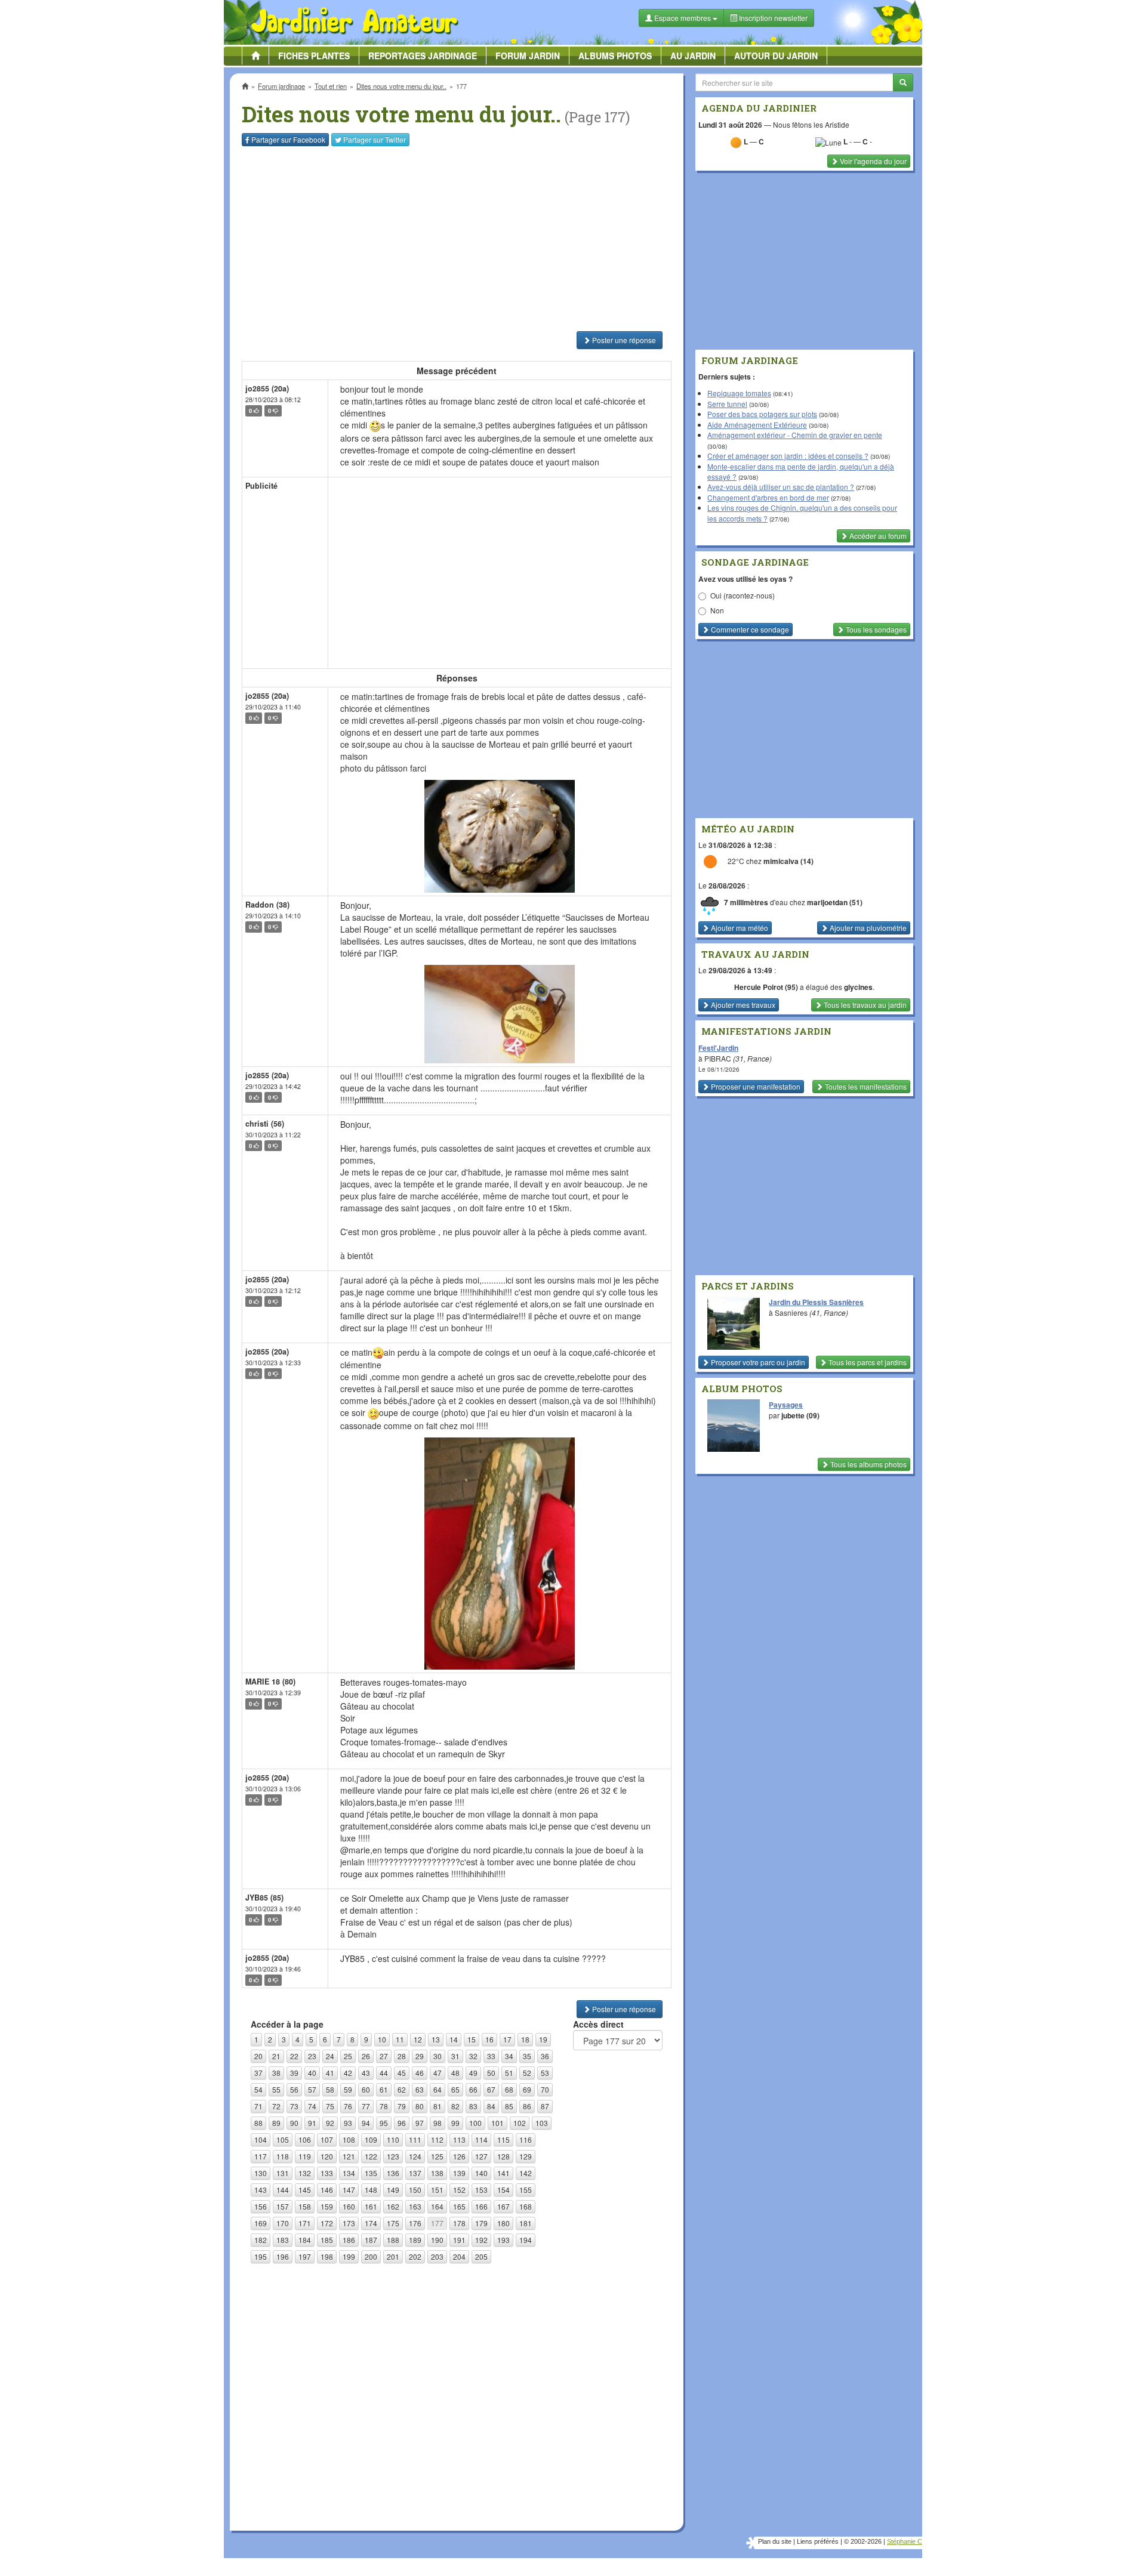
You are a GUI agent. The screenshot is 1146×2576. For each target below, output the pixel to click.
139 (459, 2173)
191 (459, 2240)
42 (348, 2073)
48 (455, 2073)
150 (415, 2190)
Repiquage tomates (739, 393)
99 (455, 2123)
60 (366, 2089)
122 (371, 2156)
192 (481, 2240)
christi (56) (265, 1124)
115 (503, 2140)
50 (491, 2073)
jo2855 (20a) (267, 388)
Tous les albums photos (868, 1464)
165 (459, 2206)
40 (312, 2073)
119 (305, 2156)
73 (294, 2106)
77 (366, 2106)
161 (371, 2206)
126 (459, 2156)
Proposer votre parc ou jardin (757, 1362)
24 (330, 2056)
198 (327, 2256)
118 (283, 2156)
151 (437, 2190)
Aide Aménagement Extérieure (757, 425)
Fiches (314, 55)
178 (459, 2223)
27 (384, 2056)
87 (545, 2106)
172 (327, 2223)
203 (437, 2256)
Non (717, 610)
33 (491, 2056)
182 (261, 2240)
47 (438, 2073)
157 (283, 2206)
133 (327, 2173)
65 (455, 2089)
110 (393, 2140)
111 (415, 2140)
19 (543, 2039)
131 (283, 2173)
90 (294, 2123)
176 (415, 2223)
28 (402, 2056)
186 (349, 2240)
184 (305, 2240)
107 (327, 2140)
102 (520, 2123)
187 (371, 2240)
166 (481, 2206)
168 (526, 2206)
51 (509, 2073)
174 (371, 2223)
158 (305, 2206)
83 (473, 2106)
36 (545, 2056)
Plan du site (775, 2541)
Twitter (375, 139)
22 (294, 2056)
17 (507, 2039)
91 (312, 2123)
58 (330, 2089)
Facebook (288, 139)
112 (437, 2140)
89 (276, 2123)
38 (276, 2073)
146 (327, 2190)
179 (481, 2223)
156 (261, 2206)
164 (437, 2206)
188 (393, 2240)
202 (415, 2256)
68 (509, 2089)
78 (384, 2106)
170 (283, 2223)
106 (305, 2140)
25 (348, 2056)
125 (437, 2156)
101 (497, 2123)
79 (402, 2106)
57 (312, 2089)
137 (415, 2173)
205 (481, 2256)
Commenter (749, 629)
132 (305, 2173)
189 (415, 2240)
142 (526, 2173)
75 (330, 2106)
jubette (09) (800, 1415)
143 (261, 2190)
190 (437, 2240)
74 (312, 2106)
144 (283, 2190)
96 (402, 2123)
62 (402, 2089)
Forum (528, 55)
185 (327, 2240)
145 (305, 2190)
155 (526, 2190)
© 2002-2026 (863, 2541)
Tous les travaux (864, 1005)
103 (542, 2123)
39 (294, 2073)
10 (382, 2039)
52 (527, 2073)
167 (503, 2206)
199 (349, 2256)
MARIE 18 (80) (270, 1682)
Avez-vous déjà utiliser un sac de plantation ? (781, 487)
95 (384, 2123)
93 (348, 2123)
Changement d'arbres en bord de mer (768, 497)
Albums (615, 55)
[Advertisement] (459, 239)
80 (420, 2106)
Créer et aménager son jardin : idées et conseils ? (788, 456)
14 (454, 2039)
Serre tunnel (727, 404)
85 (509, 2106)
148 (371, 2190)
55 (276, 2089)
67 (491, 2089)
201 (393, 2256)
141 (503, 2173)
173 (349, 2223)
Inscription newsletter (772, 18)
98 (438, 2123)
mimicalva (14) (788, 862)
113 (459, 2140)
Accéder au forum (877, 536)
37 (258, 2073)
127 (481, 2156)
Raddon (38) (267, 905)
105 (283, 2140)
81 (438, 2106)
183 (283, 2240)
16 (489, 2039)
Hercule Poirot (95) (766, 987)
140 (481, 2173)
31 (455, 2056)
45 (402, 2073)
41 (330, 2073)
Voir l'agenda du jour (872, 161)
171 (305, 2223)
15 (472, 2039)
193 (503, 2240)
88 (258, 2123)
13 (436, 2039)
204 (459, 2256)
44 (384, 2073)
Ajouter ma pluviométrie (867, 928)
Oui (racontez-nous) (743, 595)
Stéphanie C (905, 2541)
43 (366, 2073)
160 (349, 2206)
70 (545, 2089)
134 (349, 2173)
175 (393, 2223)
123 (393, 2156)
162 (393, 2206)
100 (475, 2123)
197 (305, 2256)
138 (437, 2173)
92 (330, 2123)
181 (526, 2223)
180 (503, 2223)
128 (503, 2156)
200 (371, 2256)
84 (491, 2106)
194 (526, 2240)
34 (509, 2056)
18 (525, 2039)
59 (348, 2089)
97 (420, 2123)
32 (473, 2056)
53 (545, 2073)
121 (349, 2156)
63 (420, 2089)
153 (481, 2190)
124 (415, 2156)
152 (459, 2190)
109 (371, 2140)
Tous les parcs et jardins (867, 1362)
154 (503, 2190)
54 (258, 2089)
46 (420, 2073)
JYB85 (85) (264, 1898)
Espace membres (683, 18)
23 (312, 2056)
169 (261, 2223)
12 (418, 2039)
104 (261, 2140)
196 (283, 2256)
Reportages (423, 55)
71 (258, 2106)
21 (276, 2056)
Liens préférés (818, 2541)
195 (261, 2256)
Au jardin (693, 55)
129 (526, 2156)
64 (438, 2089)
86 (527, 2106)
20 (258, 2056)
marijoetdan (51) (835, 902)
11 (400, 2039)
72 (276, 2106)
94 (366, 2123)
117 (261, 2156)
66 (473, 2089)
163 (415, 2206)
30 (438, 2056)
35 (527, 2056)
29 (420, 2056)
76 (348, 2106)
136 (393, 2173)
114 (481, 2140)
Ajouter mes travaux (742, 1005)
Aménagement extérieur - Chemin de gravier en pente (795, 435)
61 (384, 2089)
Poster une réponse (623, 340)
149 (393, 2190)
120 (327, 2156)
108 (349, 2140)
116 (526, 2140)
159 (327, 2206)
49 (473, 2073)
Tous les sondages (875, 629)
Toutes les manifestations (865, 1086)
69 (527, 2089)
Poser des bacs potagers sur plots (762, 414)
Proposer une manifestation (755, 1086)
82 (455, 2106)
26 (366, 2056)
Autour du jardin (776, 55)
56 (294, 2089)
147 (349, 2190)
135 (371, 2173)
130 (261, 2173)
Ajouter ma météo (739, 928)
